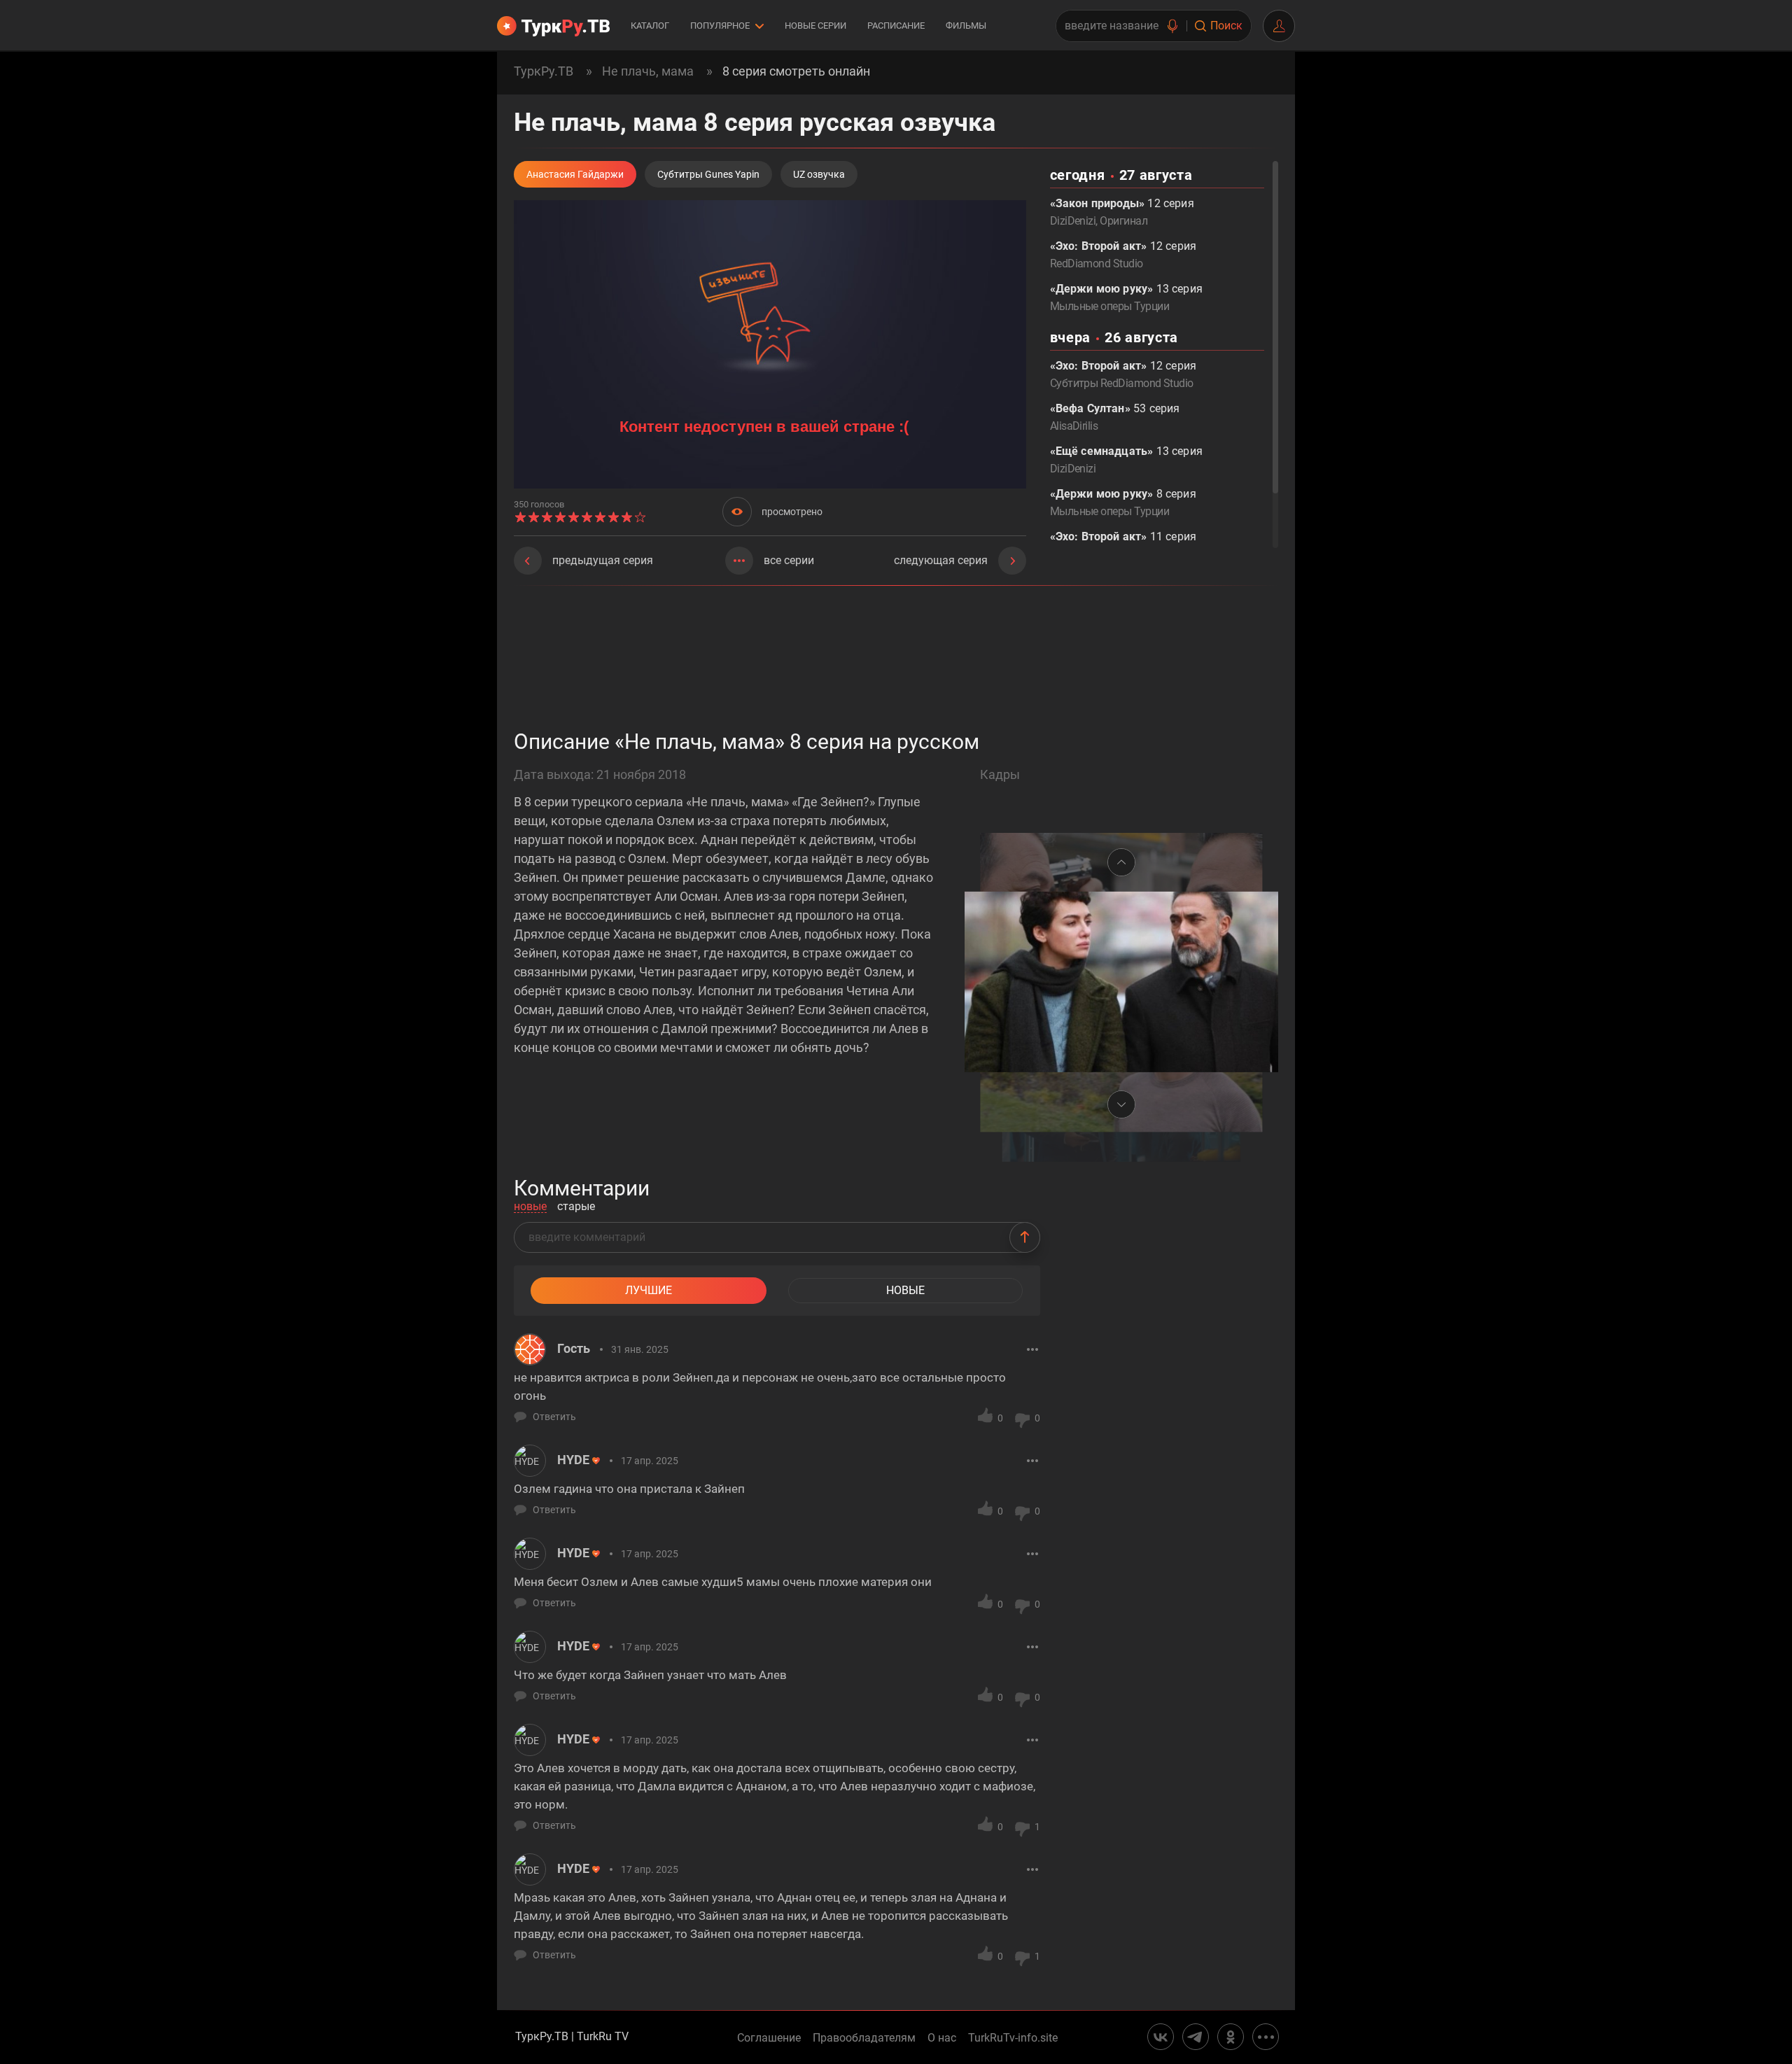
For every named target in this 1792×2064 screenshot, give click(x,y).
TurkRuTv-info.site (1013, 2038)
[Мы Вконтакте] (1161, 2037)
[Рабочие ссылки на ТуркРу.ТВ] (1266, 2037)
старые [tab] (576, 1207)
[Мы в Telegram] (1196, 2037)
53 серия (1115, 417)
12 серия (1123, 255)
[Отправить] (1025, 1237)
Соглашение (769, 2038)
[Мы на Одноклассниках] (1231, 2037)
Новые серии (815, 26)
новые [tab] (530, 1207)
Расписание (896, 26)
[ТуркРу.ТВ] (553, 26)
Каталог (650, 26)
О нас (942, 2038)
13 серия (1126, 297)
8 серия (1123, 503)
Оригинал (1123, 221)
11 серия (1123, 545)
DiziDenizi (1073, 221)
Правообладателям (864, 2038)
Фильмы (966, 26)
